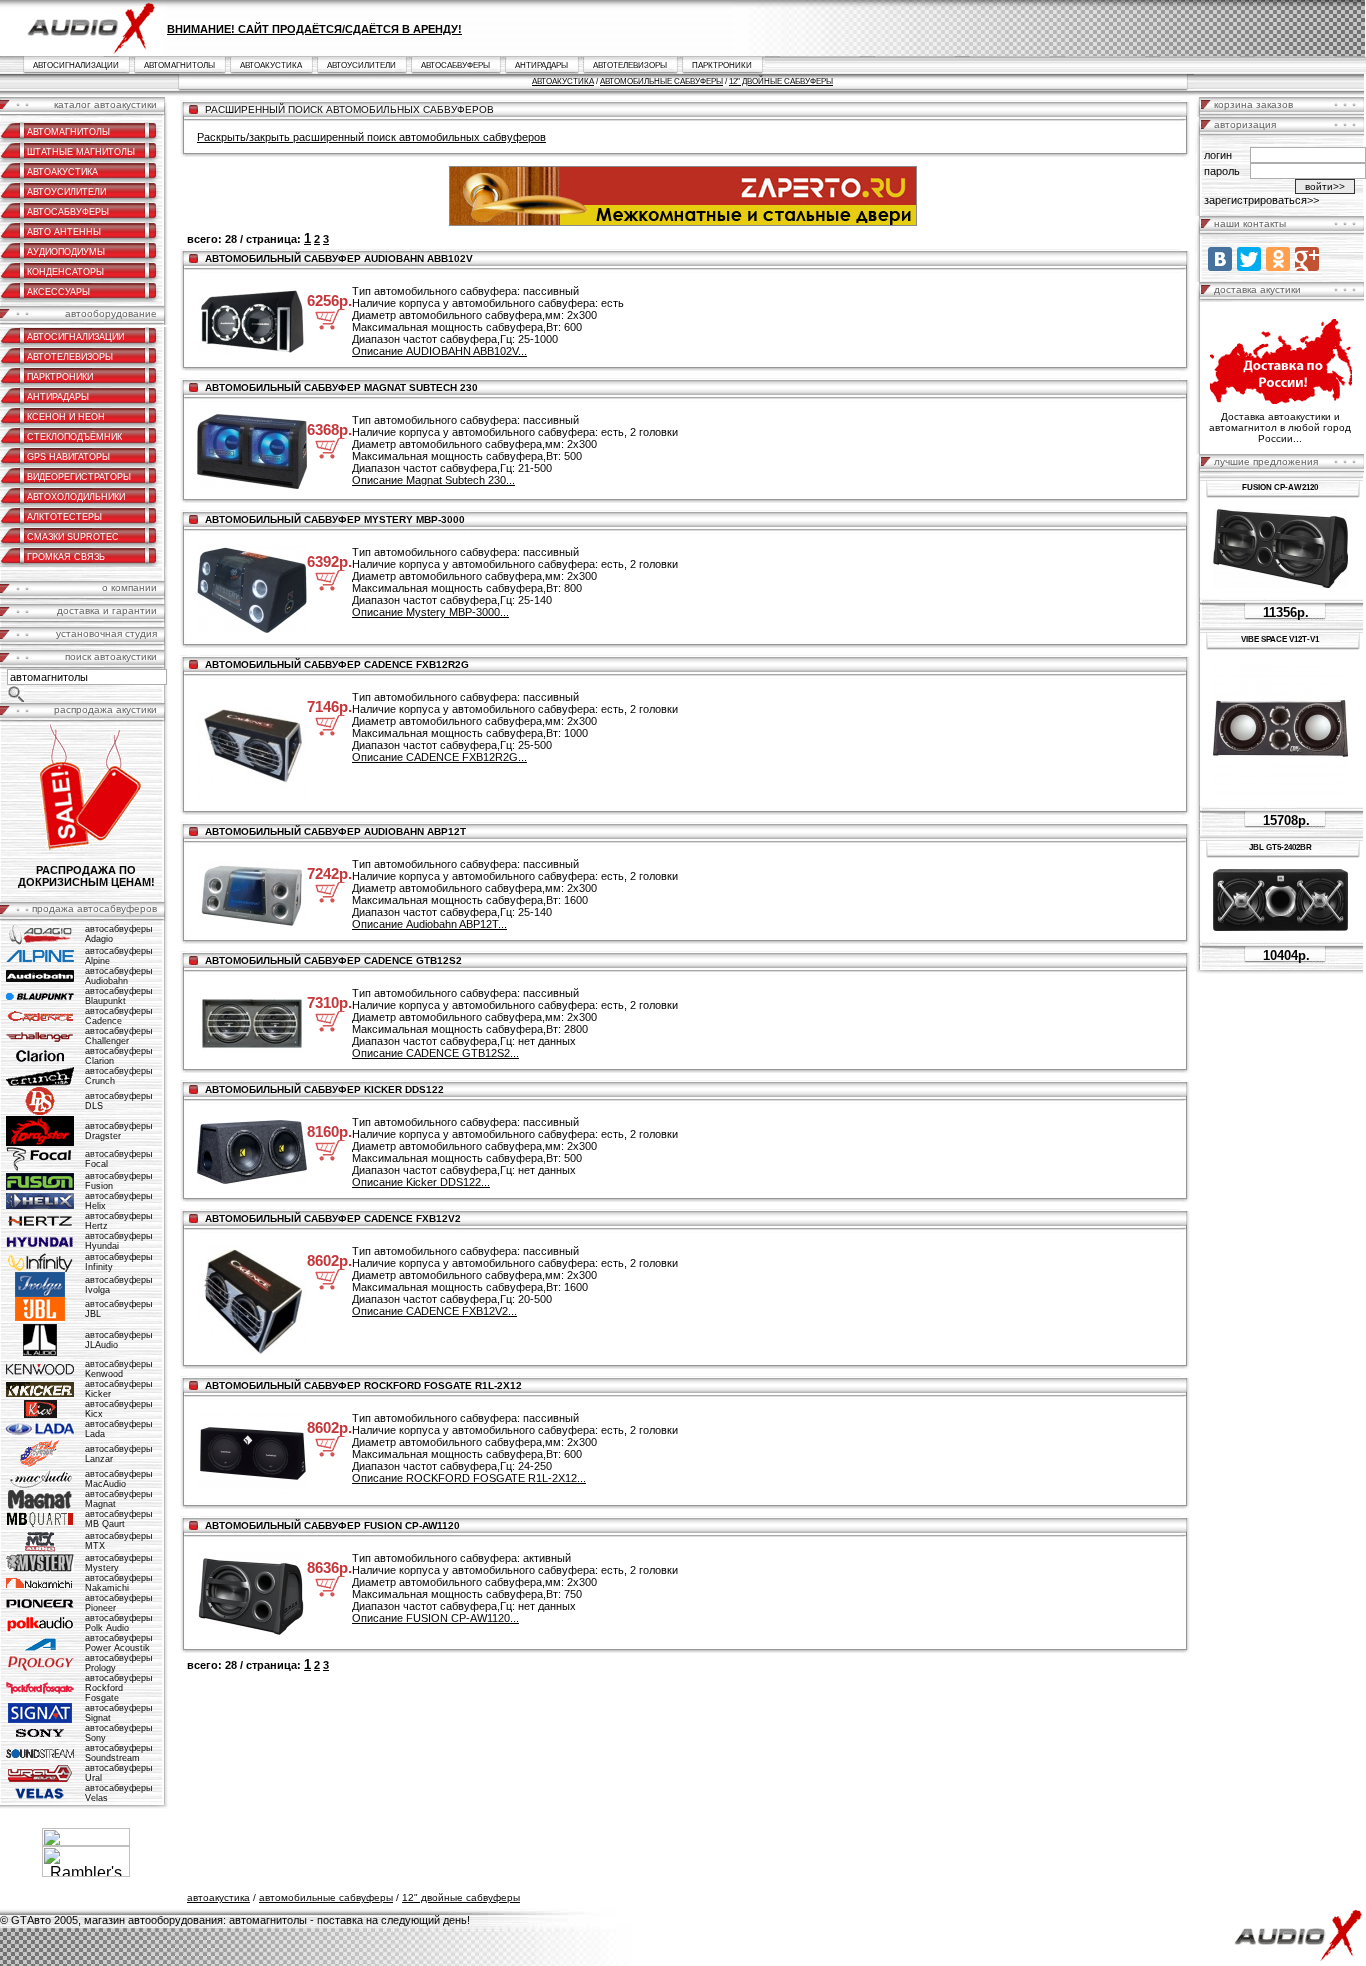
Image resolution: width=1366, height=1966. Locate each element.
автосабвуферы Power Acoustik (118, 1643)
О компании (129, 587)
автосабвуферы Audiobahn (118, 976)
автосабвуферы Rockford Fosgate (118, 1688)
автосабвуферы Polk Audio (118, 1623)
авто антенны (64, 232)
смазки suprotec (73, 537)
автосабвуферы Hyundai (118, 1241)
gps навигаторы (68, 457)
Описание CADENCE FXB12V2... (434, 1311)
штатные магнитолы (81, 152)
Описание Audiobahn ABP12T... (429, 924)
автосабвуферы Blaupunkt (118, 996)
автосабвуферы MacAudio (118, 1479)
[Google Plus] (1307, 259)
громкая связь (66, 557)
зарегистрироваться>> (1261, 200)
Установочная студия (106, 633)
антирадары (541, 65)
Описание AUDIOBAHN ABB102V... (439, 351)
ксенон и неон (66, 417)
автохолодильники (76, 497)
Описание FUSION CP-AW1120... (435, 1618)
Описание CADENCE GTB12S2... (435, 1053)
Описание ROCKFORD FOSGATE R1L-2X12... (469, 1478)
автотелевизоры (630, 65)
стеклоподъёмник (74, 437)
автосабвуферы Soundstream (118, 1753)
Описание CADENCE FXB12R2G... (439, 757)
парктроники (722, 65)
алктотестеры (64, 517)
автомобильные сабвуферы (661, 81)
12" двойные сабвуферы (781, 81)
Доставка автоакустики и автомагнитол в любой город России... (1280, 427)
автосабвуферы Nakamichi (118, 1583)
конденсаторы (65, 272)
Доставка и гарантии (107, 610)
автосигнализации (76, 65)
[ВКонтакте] (1220, 259)
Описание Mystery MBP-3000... (430, 612)
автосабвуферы (455, 65)
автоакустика (271, 65)
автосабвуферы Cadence (118, 1016)
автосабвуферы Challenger (118, 1036)
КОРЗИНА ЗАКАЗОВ (1253, 104)
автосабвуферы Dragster (118, 1131)
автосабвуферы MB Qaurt (118, 1519)
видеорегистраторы (79, 477)
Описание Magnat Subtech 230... (433, 480)
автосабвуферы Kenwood (118, 1369)
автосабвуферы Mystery (118, 1563)
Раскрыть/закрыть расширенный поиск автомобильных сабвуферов (371, 137)
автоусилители (361, 65)
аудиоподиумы (66, 252)
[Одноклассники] (1278, 259)
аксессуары (58, 292)
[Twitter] (1249, 259)
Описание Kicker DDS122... (421, 1182)
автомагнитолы (179, 65)
